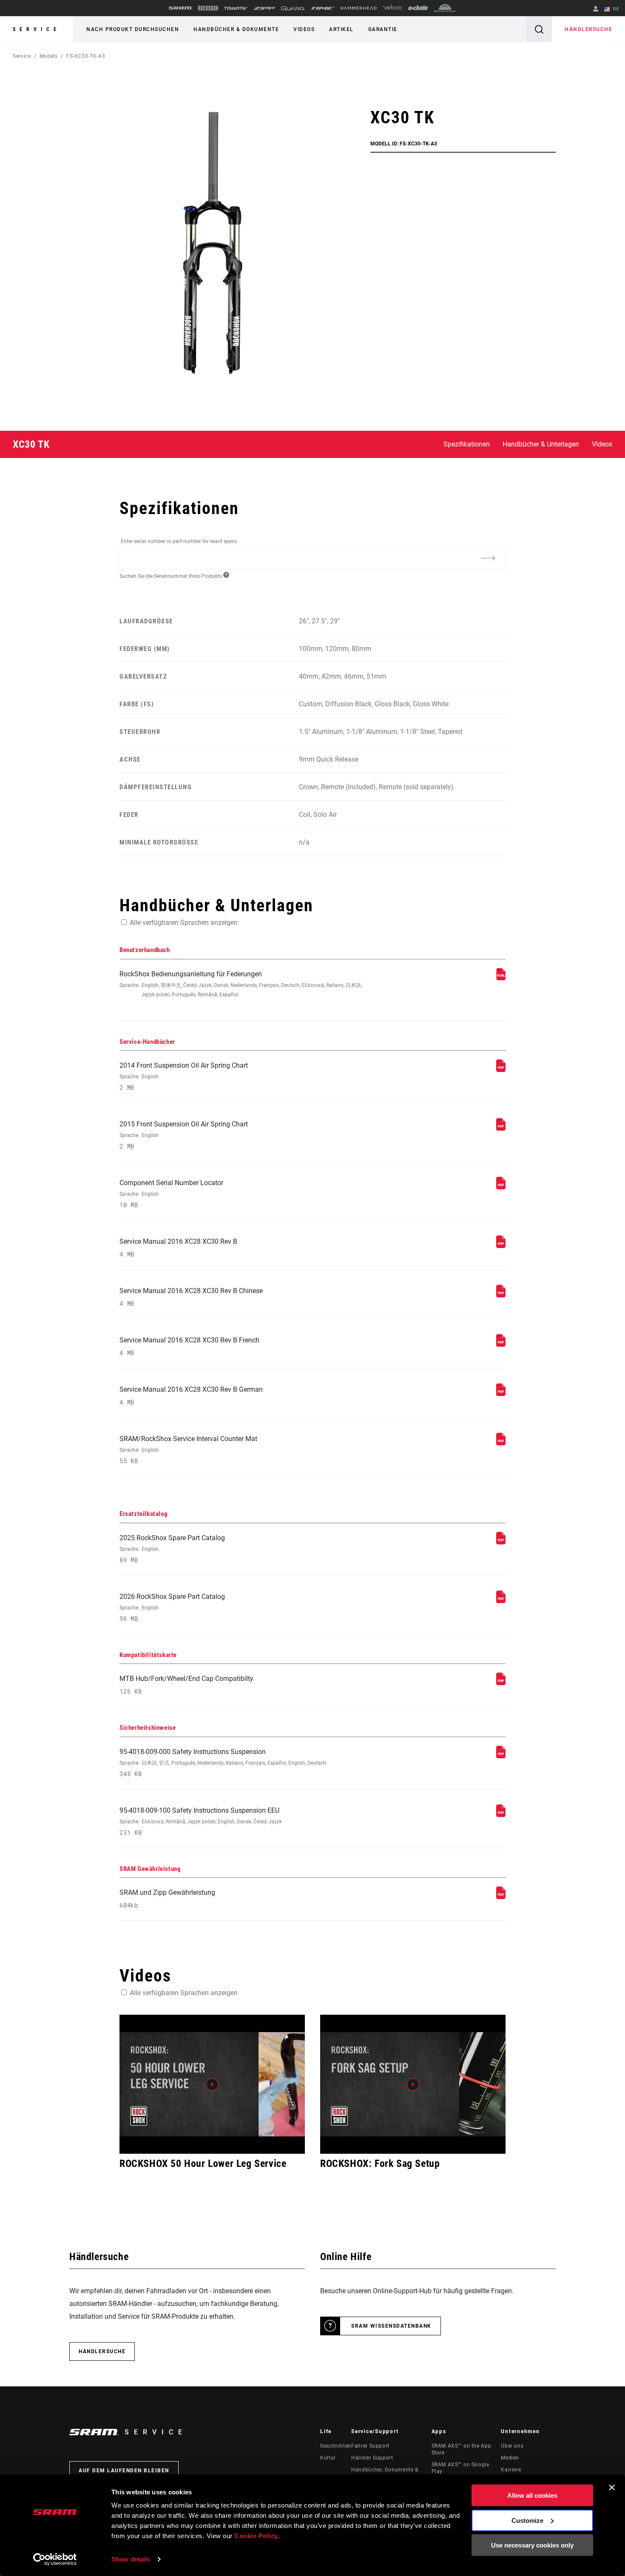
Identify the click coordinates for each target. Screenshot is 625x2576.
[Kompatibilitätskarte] (501, 1683)
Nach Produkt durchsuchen (133, 29)
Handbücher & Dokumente (236, 29)
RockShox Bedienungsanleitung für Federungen (241, 984)
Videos (304, 29)
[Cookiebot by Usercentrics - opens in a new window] (55, 2559)
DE (615, 9)
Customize (527, 2520)
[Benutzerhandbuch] (501, 978)
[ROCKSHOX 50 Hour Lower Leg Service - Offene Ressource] (212, 2084)
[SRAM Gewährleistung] (501, 1897)
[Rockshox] (208, 8)
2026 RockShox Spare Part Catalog (172, 1608)
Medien (510, 2458)
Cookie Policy (256, 2536)
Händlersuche (588, 29)
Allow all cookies (532, 2495)
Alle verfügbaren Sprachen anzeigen (184, 923)
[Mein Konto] (596, 10)
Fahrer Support (370, 2446)
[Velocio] (392, 8)
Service (37, 29)
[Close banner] (612, 2488)
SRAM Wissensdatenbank (391, 2326)
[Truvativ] (236, 8)
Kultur (328, 2458)
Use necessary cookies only (532, 2545)
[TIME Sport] (323, 8)
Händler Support (372, 2458)
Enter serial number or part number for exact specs (179, 541)
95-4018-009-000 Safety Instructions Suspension (223, 1763)
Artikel (341, 29)
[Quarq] (293, 8)
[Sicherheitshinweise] (501, 1756)
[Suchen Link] (539, 29)
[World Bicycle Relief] (445, 8)
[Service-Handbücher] (501, 1070)
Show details (131, 2559)
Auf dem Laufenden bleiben (124, 2471)
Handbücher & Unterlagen (541, 444)
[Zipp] (264, 8)
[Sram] (180, 8)
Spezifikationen (467, 444)
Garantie (383, 29)
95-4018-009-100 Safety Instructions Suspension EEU (201, 1821)
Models (49, 56)
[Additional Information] (488, 558)
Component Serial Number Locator (171, 1194)
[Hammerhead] (359, 8)
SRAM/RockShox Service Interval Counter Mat (188, 1450)
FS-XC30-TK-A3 (86, 56)
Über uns (512, 2446)
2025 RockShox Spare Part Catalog (172, 1549)
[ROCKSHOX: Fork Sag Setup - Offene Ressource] (413, 2084)
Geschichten (336, 2446)
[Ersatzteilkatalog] (501, 1542)
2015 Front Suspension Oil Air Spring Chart (184, 1135)
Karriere (511, 2470)
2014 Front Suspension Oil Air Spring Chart (184, 1076)
